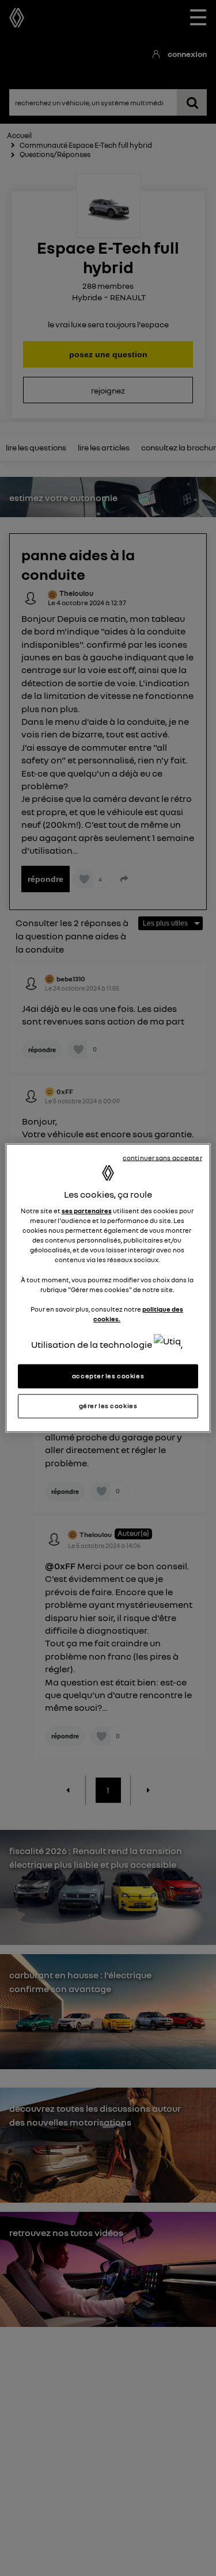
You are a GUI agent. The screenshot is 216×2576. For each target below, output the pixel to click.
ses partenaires (87, 1211)
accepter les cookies (108, 1376)
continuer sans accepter (162, 1158)
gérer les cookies (108, 1406)
